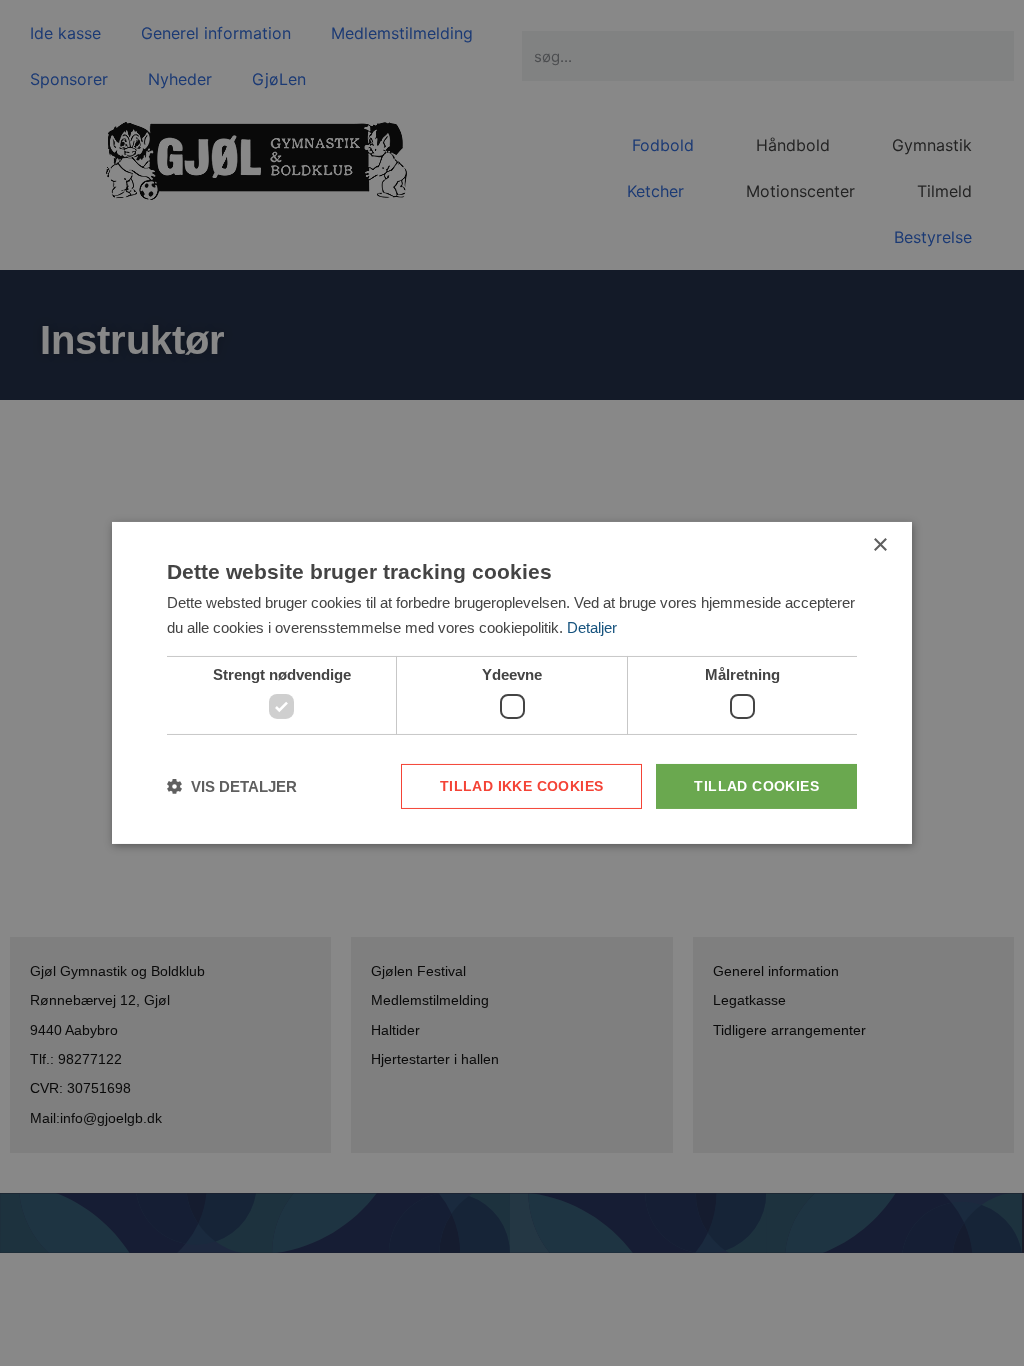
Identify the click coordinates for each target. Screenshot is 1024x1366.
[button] (232, 786)
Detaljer (592, 627)
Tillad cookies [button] (756, 786)
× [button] (879, 545)
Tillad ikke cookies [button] (522, 786)
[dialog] (512, 683)
